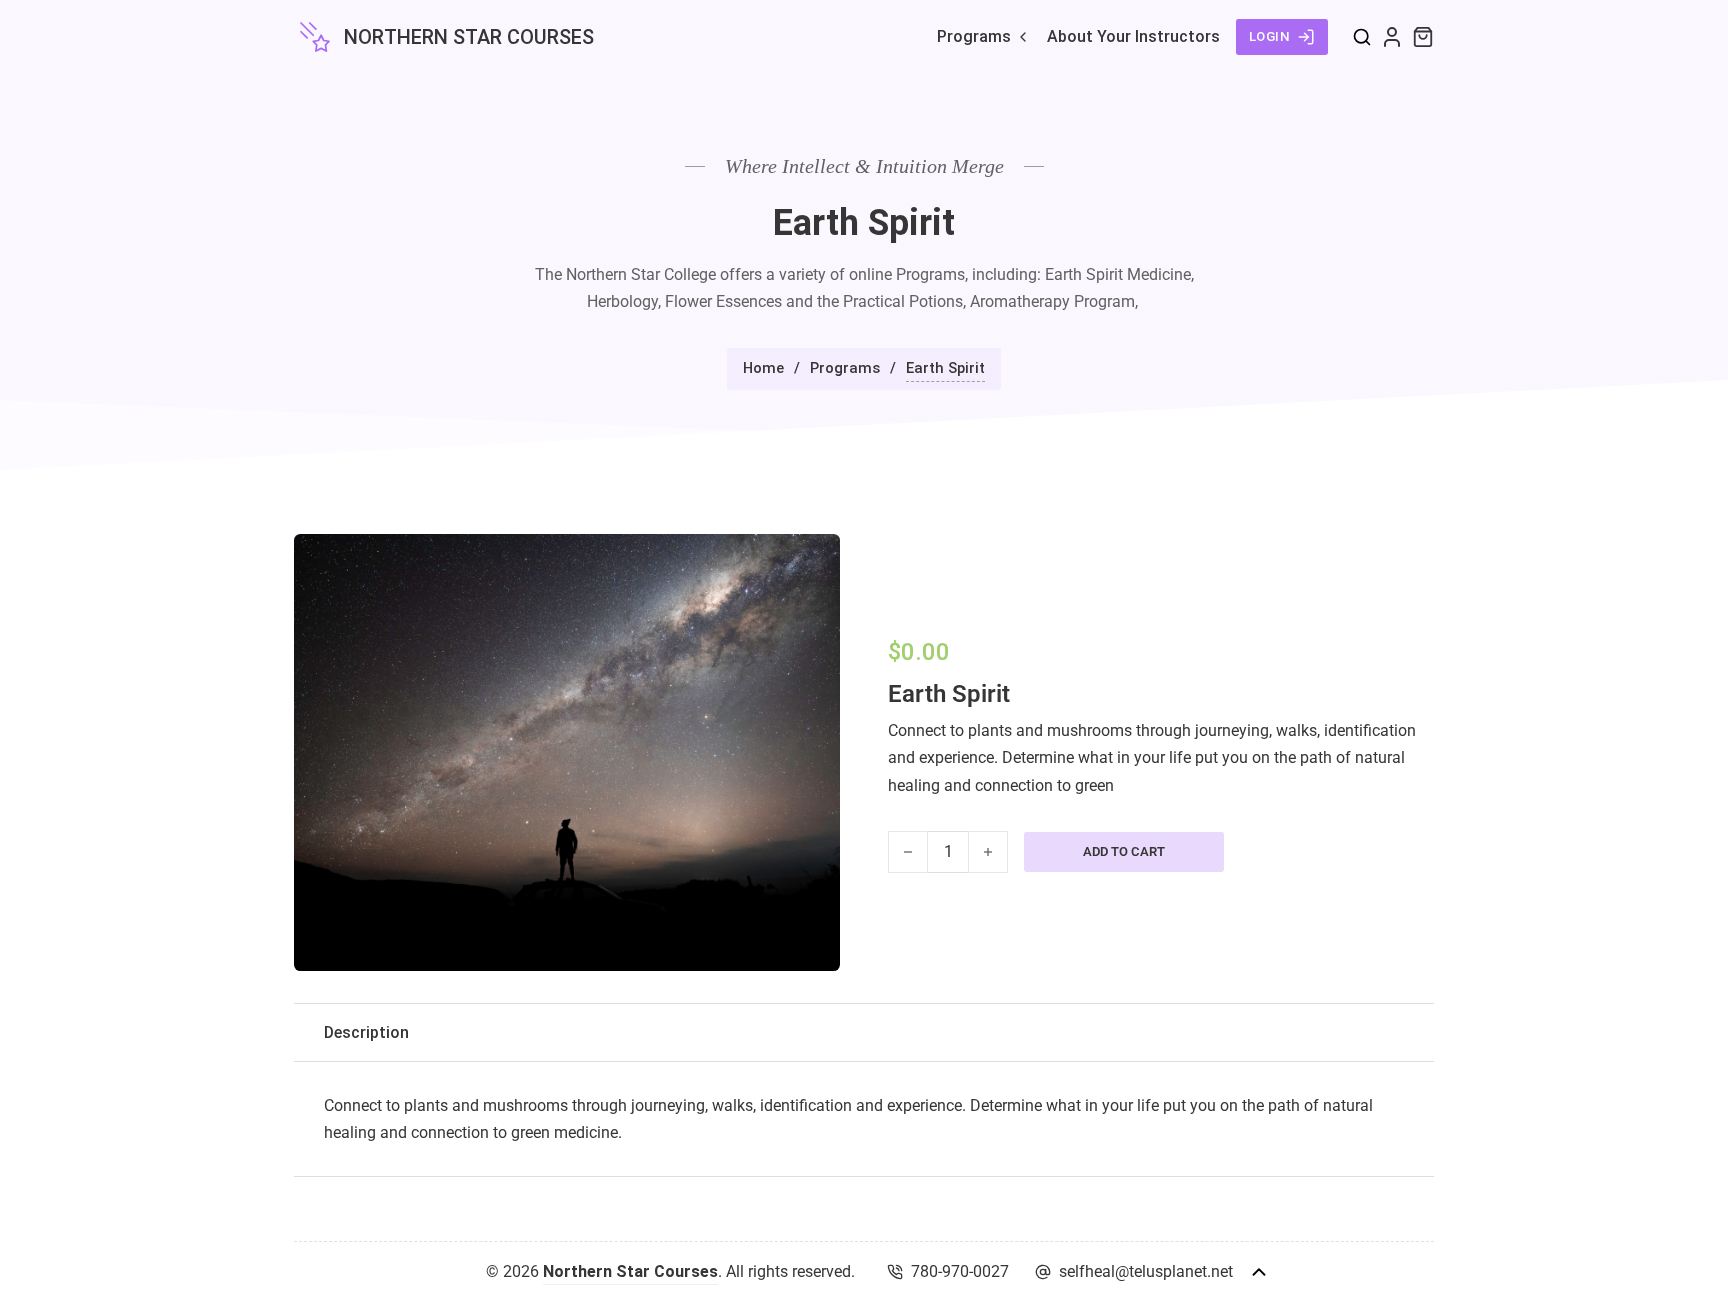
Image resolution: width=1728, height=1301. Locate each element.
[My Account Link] (1392, 37)
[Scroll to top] (1259, 1272)
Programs (974, 36)
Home (763, 368)
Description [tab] (366, 1032)
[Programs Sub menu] (1023, 37)
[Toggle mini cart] (1423, 37)
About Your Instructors (1133, 36)
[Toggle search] (1362, 37)
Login (1270, 36)
